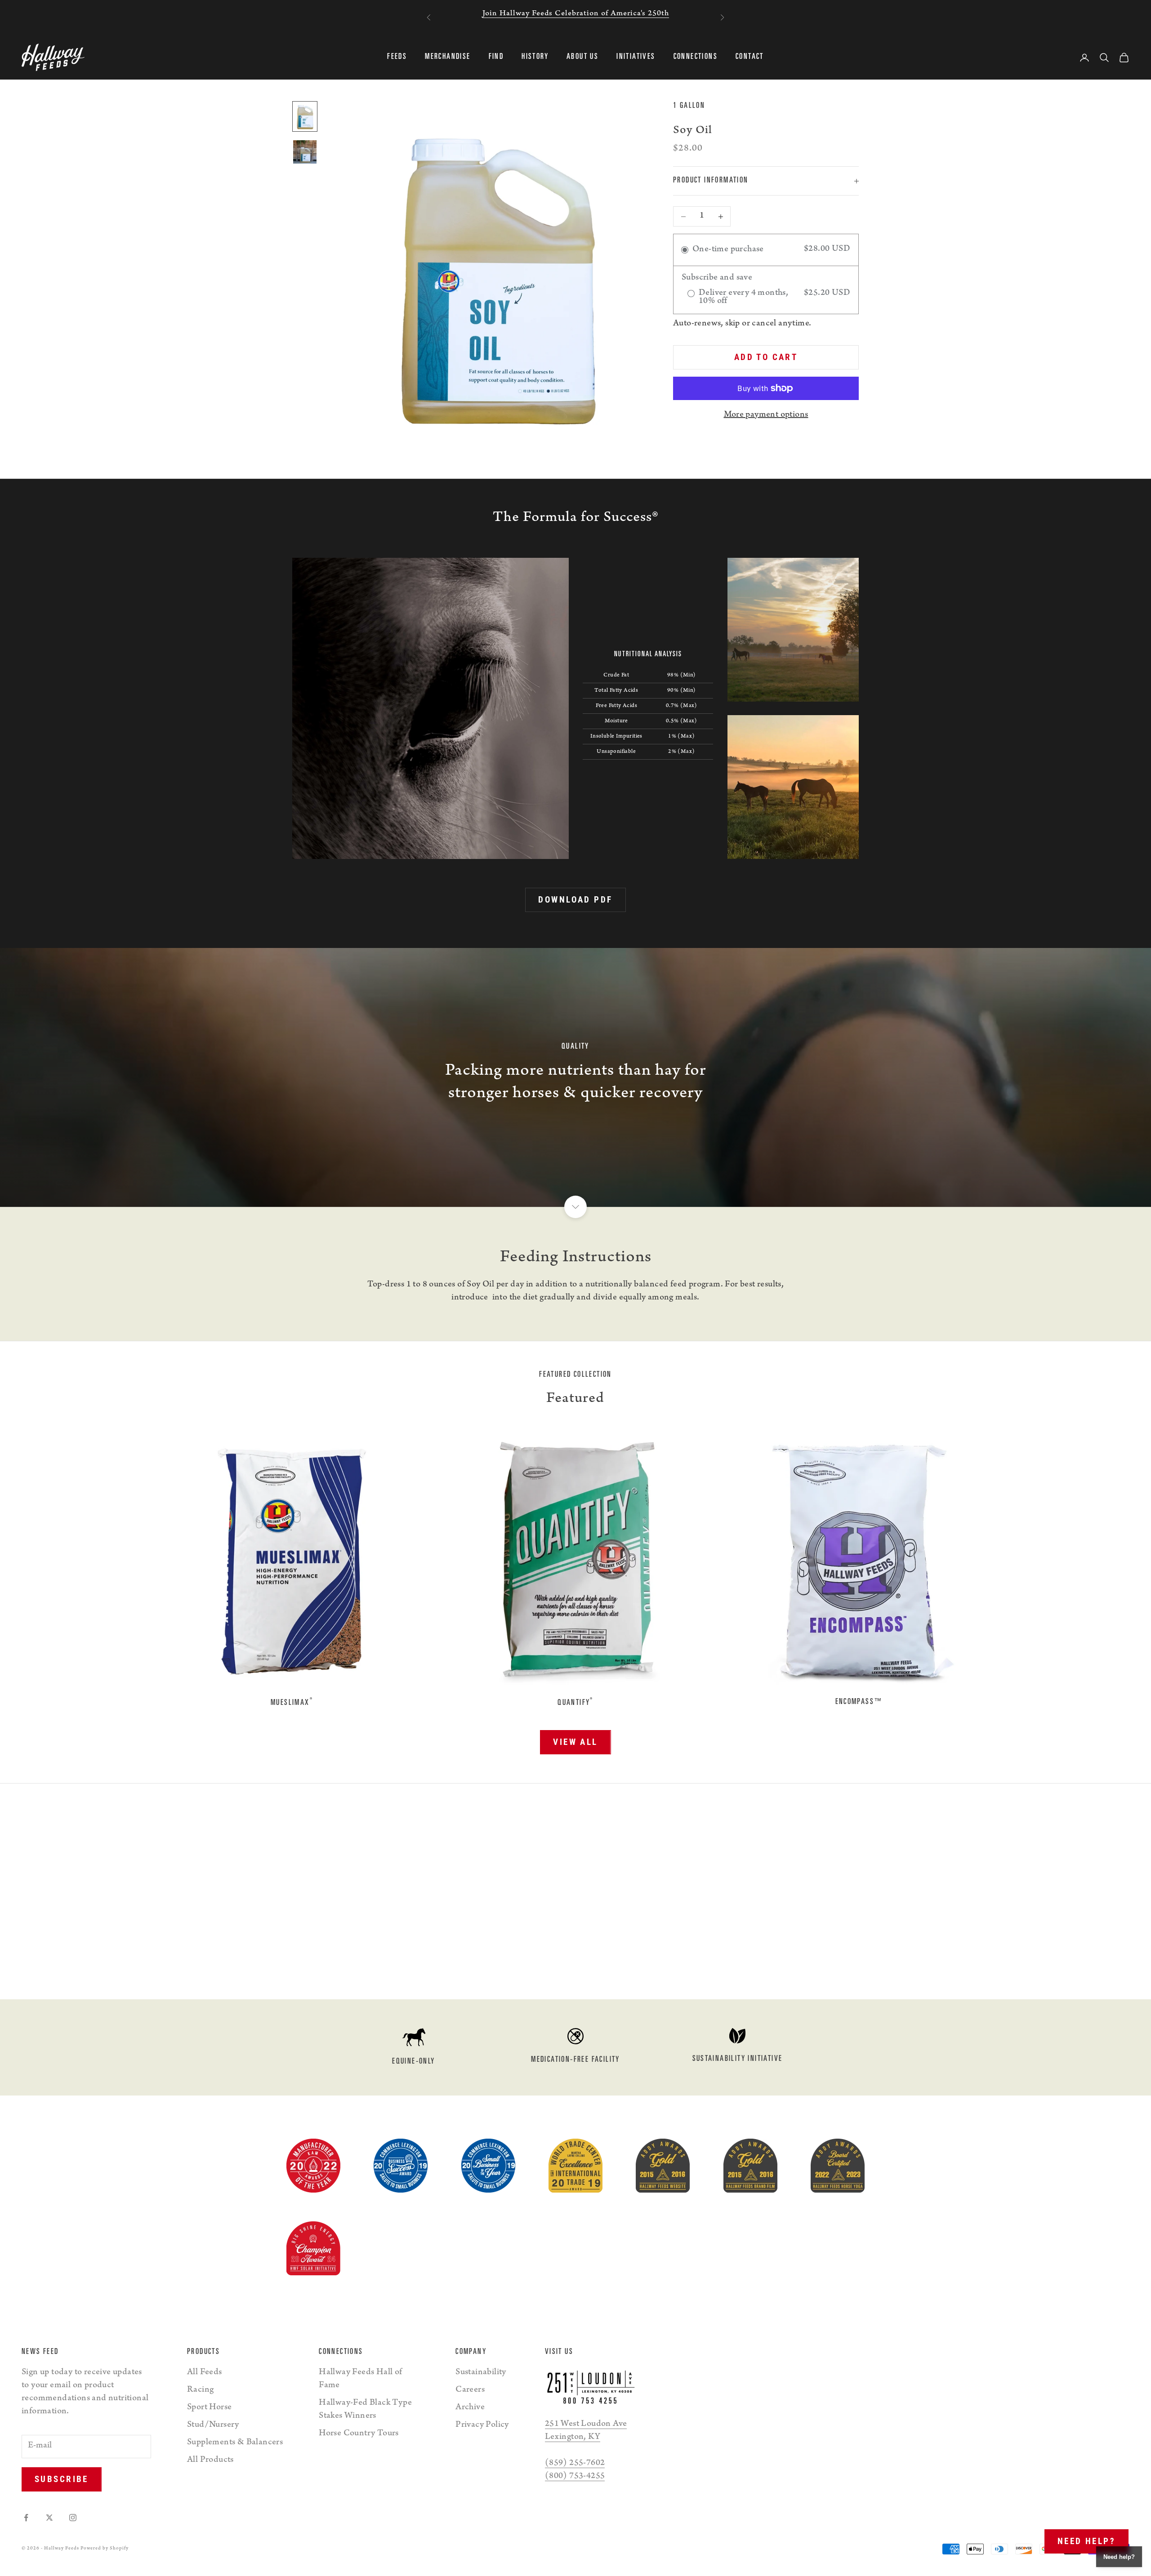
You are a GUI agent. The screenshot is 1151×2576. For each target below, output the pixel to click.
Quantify (575, 1702)
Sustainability (481, 2373)
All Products (210, 2460)
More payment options (766, 415)
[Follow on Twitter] (49, 2518)
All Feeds (205, 2373)
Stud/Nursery (213, 2425)
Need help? (1086, 2541)
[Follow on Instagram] (73, 2518)
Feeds (397, 58)
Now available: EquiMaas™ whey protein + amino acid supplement (575, 14)
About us (582, 58)
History (535, 58)
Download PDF (575, 900)
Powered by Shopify (105, 2549)
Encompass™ (859, 1702)
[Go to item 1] (305, 116)
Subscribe (62, 2479)
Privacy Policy (482, 2425)
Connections (696, 58)
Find (496, 58)
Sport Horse (209, 2408)
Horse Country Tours (359, 2434)
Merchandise (448, 58)
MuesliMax (292, 1702)
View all (575, 1742)
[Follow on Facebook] (26, 2518)
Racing (200, 2390)
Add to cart (766, 358)
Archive (470, 2408)
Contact (750, 58)
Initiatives (636, 58)
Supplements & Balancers (235, 2443)
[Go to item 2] (305, 152)
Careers (470, 2390)
